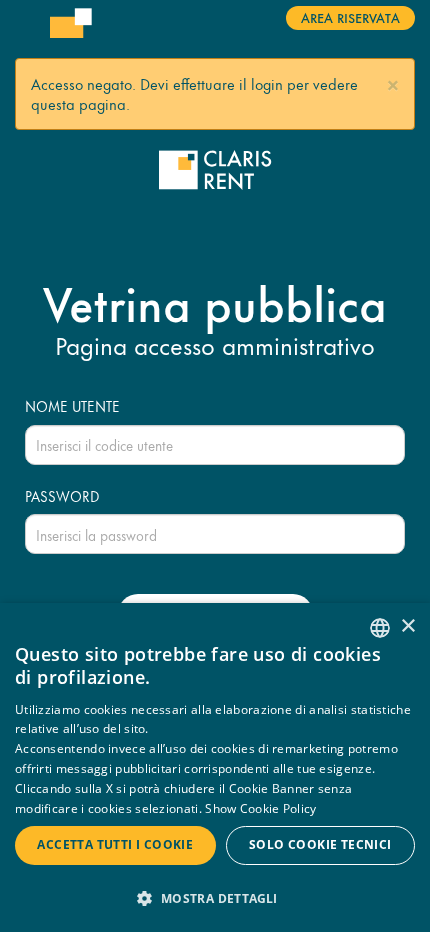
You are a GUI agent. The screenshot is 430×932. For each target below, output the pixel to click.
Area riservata (350, 17)
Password (62, 496)
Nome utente (72, 406)
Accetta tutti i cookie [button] (115, 844)
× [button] (407, 626)
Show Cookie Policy (260, 808)
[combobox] (380, 628)
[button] (393, 82)
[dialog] (215, 767)
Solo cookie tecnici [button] (320, 844)
